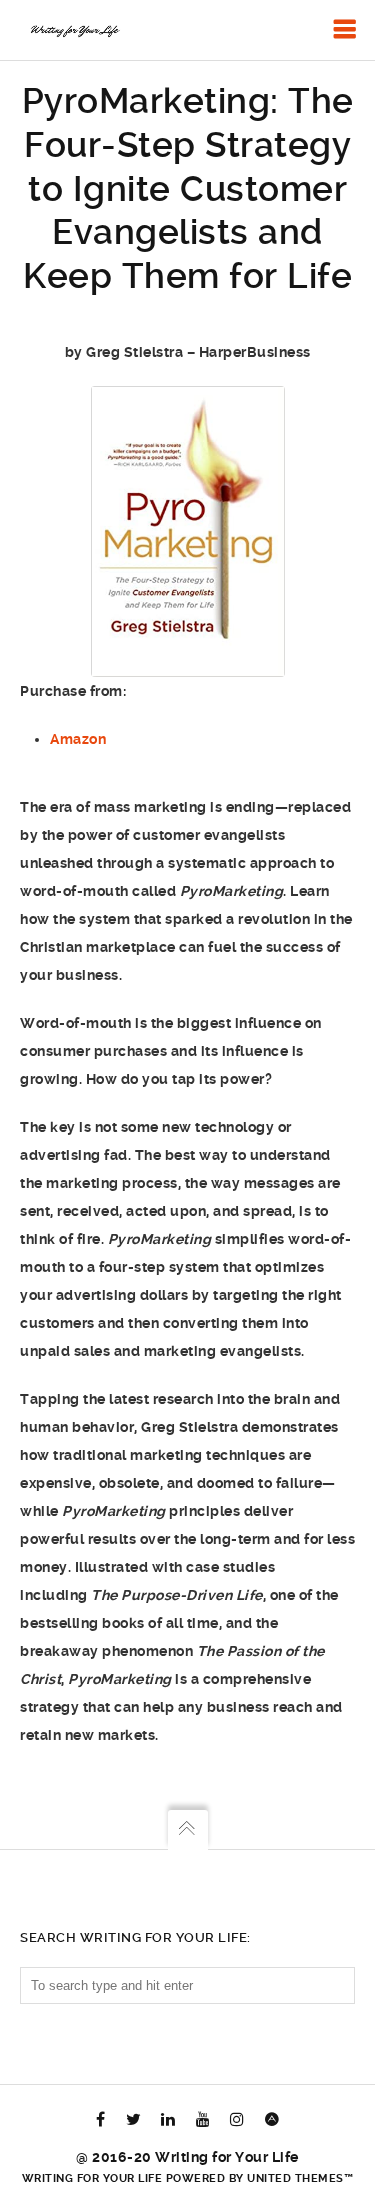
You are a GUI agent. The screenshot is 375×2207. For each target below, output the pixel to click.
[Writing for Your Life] (74, 30)
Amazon (78, 739)
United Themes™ (300, 2178)
